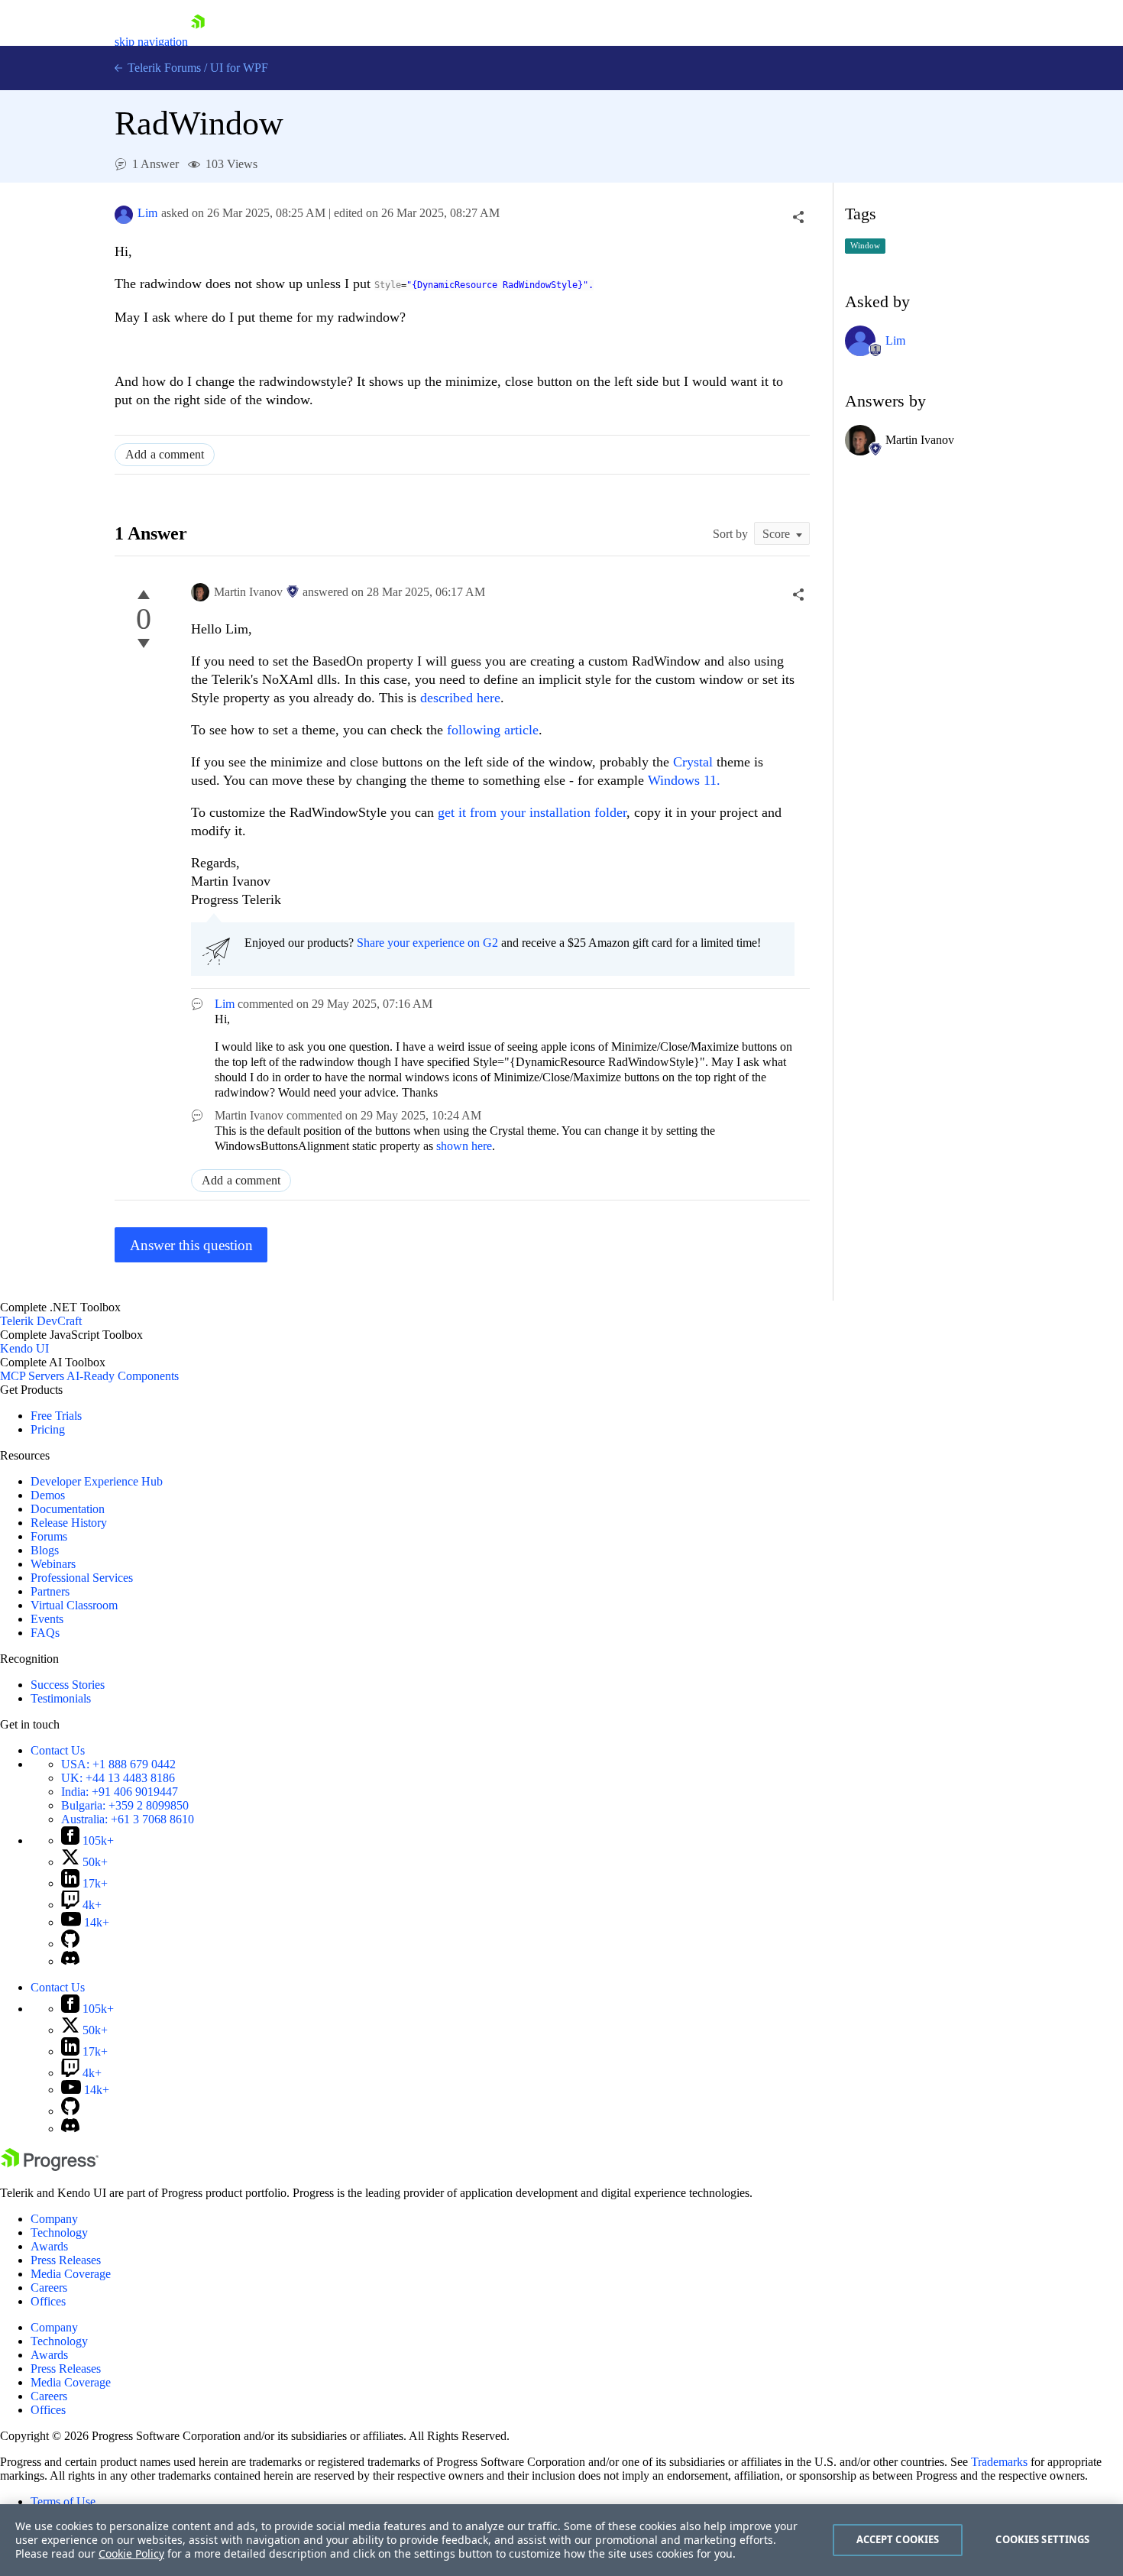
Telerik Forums (163, 68)
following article (493, 730)
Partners (50, 1591)
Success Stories (68, 1685)
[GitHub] (70, 1944)
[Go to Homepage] (198, 42)
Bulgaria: (125, 1805)
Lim (147, 213)
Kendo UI (24, 1348)
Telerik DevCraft (41, 1321)
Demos (48, 1495)
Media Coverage (71, 2274)
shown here (464, 1146)
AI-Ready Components (123, 1376)
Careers (49, 2288)
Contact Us (58, 1750)
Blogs (45, 1550)
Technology (59, 2233)
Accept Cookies (898, 2539)
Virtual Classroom (74, 1605)
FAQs (45, 1633)
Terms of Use (63, 2501)
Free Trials (56, 1416)
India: (120, 1792)
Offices (48, 2301)
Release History (69, 1523)
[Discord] (70, 1961)
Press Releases (66, 2260)
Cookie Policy (131, 2553)
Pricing (48, 1429)
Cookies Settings (1042, 2539)
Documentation (68, 1509)
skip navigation (151, 42)
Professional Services (82, 1578)
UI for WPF (239, 68)
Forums (49, 1536)
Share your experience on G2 (427, 943)
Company (54, 2219)
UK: (118, 1778)
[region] (561, 2540)
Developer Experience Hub (97, 1481)
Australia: (128, 1819)
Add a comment (165, 454)
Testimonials (61, 1698)
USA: (118, 1764)
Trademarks (999, 2462)
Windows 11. (684, 780)
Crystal (693, 762)
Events (47, 1619)
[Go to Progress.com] (50, 2167)
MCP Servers (32, 1376)
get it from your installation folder (532, 812)
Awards (49, 2246)
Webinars (53, 1564)
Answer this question (191, 1245)
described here (460, 698)
